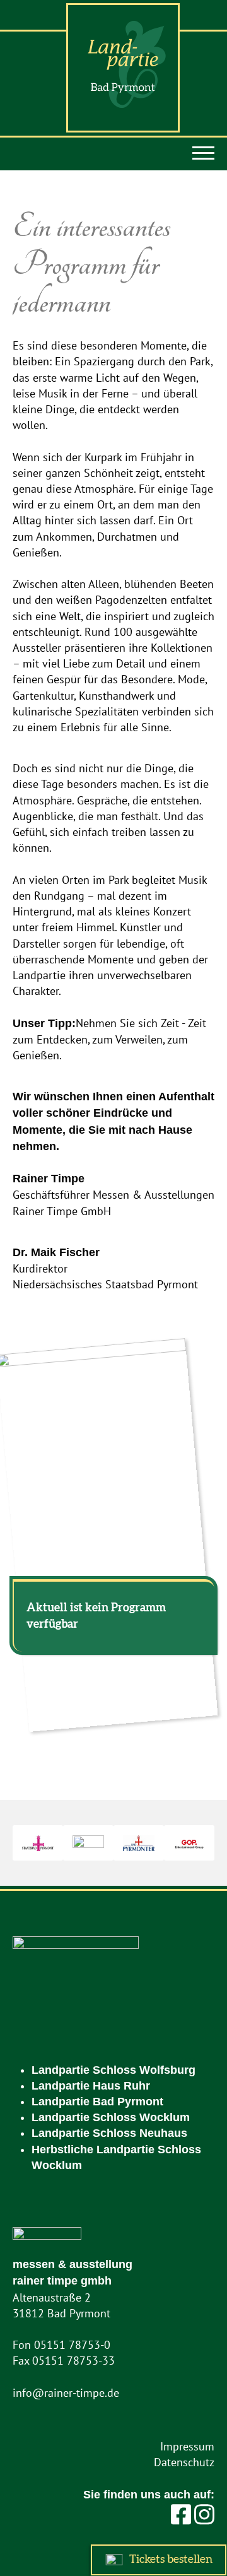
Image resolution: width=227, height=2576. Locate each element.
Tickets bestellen (170, 2560)
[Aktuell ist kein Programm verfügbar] (113, 1729)
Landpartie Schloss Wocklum (111, 2117)
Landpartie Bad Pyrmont (97, 2102)
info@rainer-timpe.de (66, 2393)
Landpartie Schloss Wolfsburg (113, 2070)
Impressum (187, 2446)
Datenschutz (184, 2462)
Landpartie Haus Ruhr (91, 2086)
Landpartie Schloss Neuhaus (109, 2133)
